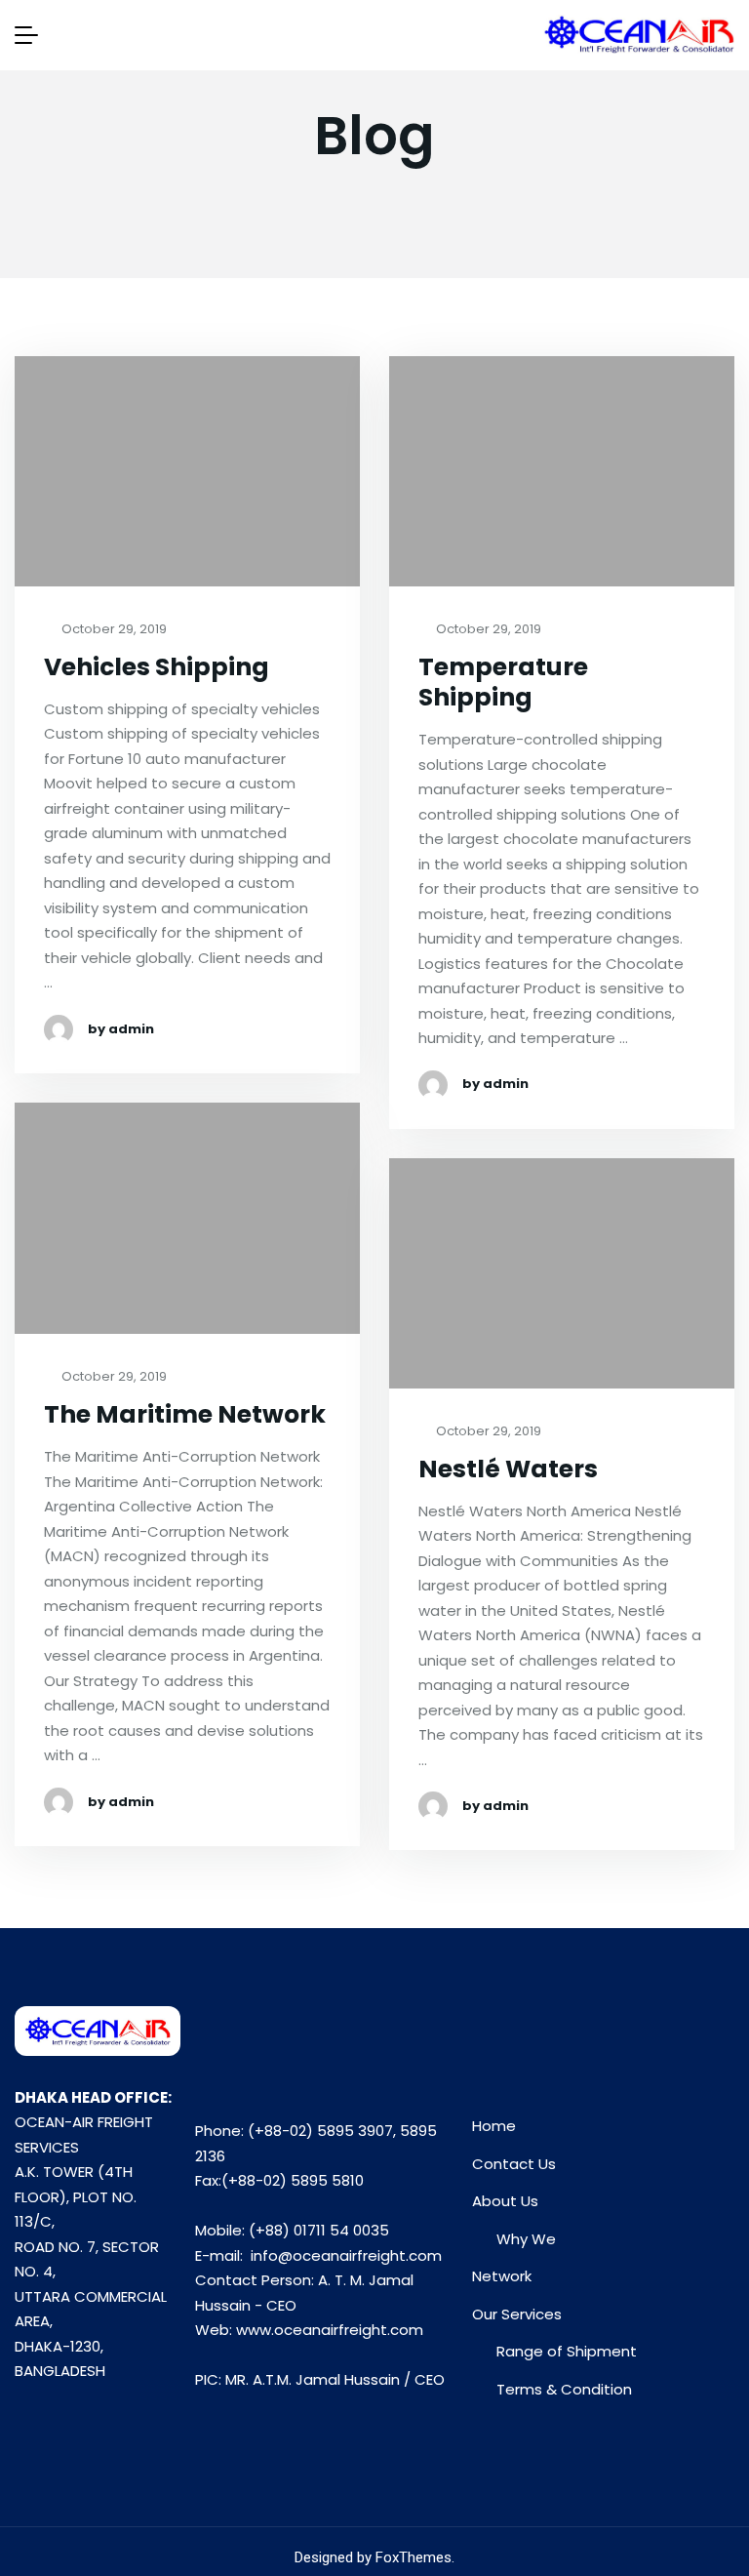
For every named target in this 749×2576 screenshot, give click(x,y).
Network (502, 2276)
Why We (526, 2239)
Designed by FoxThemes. (374, 2557)
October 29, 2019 (113, 630)
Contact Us (514, 2164)
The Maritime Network (185, 1414)
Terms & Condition (564, 2389)
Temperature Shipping (503, 683)
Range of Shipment (567, 2351)
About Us (505, 2201)
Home (494, 2126)
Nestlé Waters (508, 1469)
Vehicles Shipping (157, 667)
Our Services (517, 2314)
